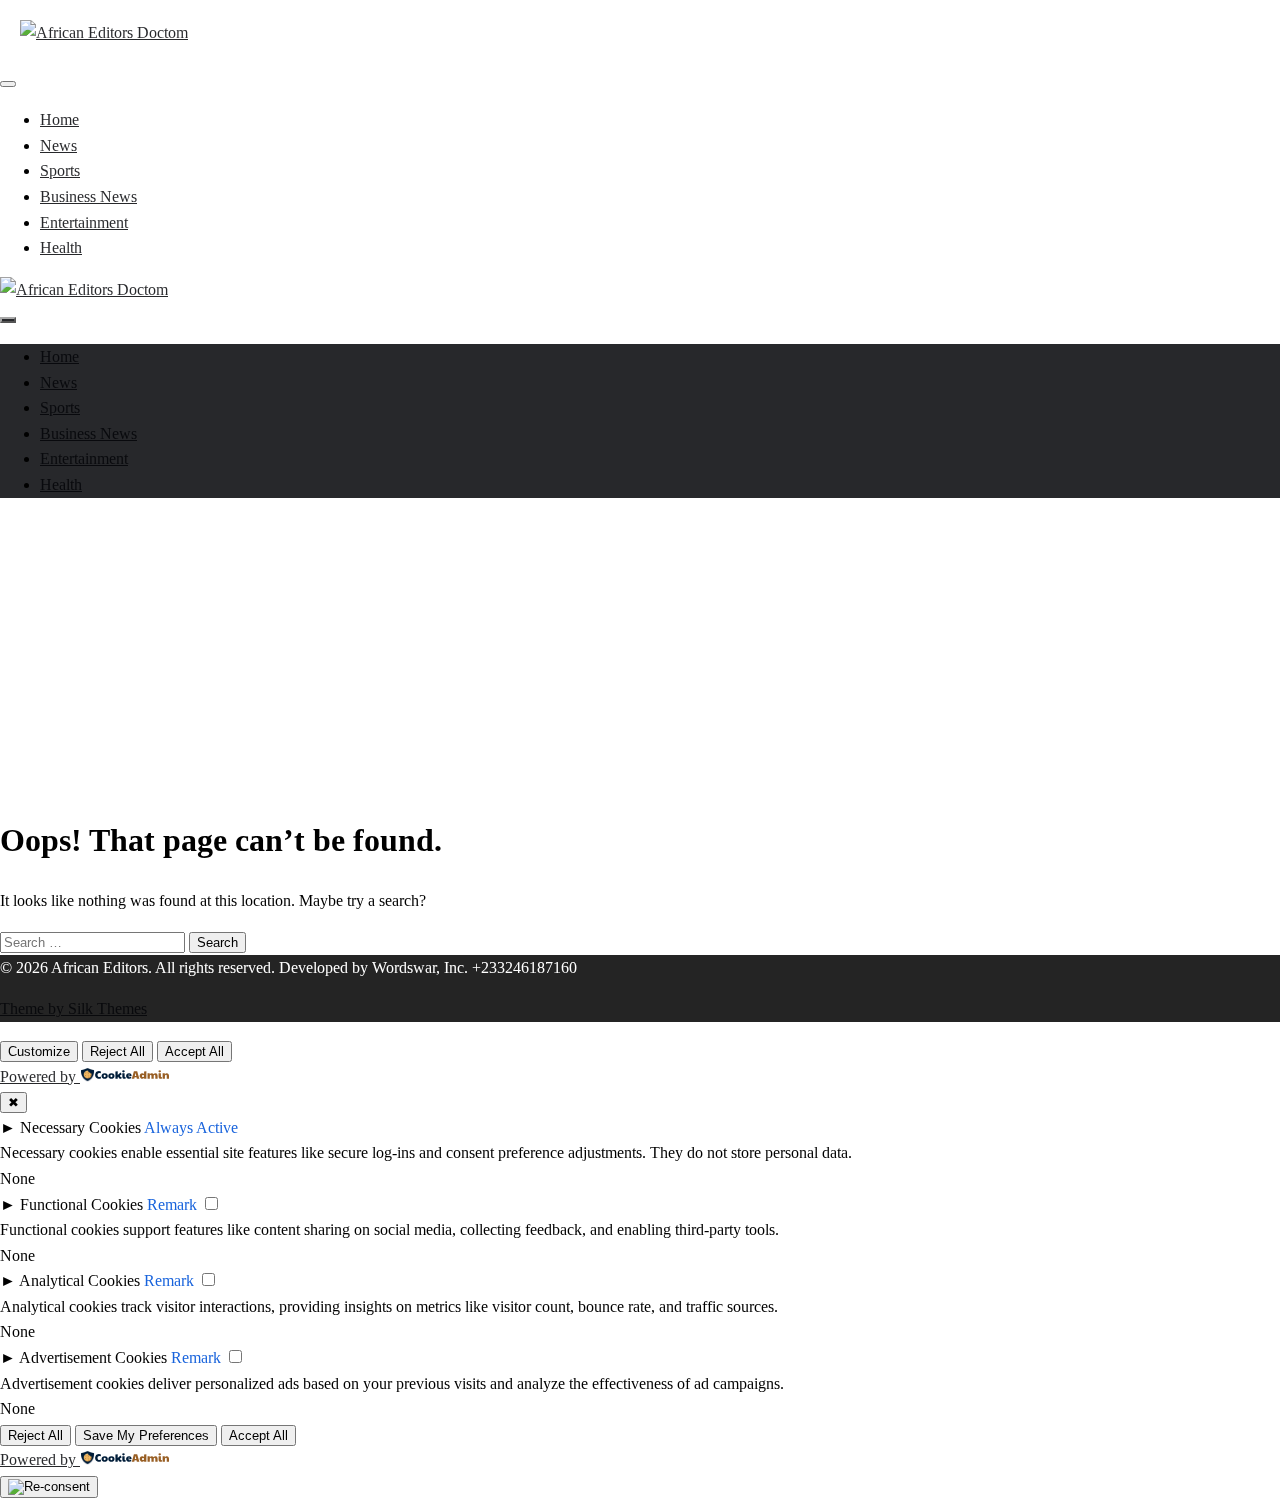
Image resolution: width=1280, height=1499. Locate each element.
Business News (88, 196)
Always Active (191, 1127)
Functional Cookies (81, 1204)
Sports (60, 170)
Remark (172, 1204)
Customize (39, 1051)
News (58, 145)
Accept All (194, 1051)
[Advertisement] (640, 654)
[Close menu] (8, 84)
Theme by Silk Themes (73, 1008)
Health (61, 247)
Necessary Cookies (80, 1127)
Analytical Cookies (79, 1280)
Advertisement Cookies (93, 1357)
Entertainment (84, 222)
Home (59, 119)
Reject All (117, 1051)
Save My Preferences (146, 1435)
